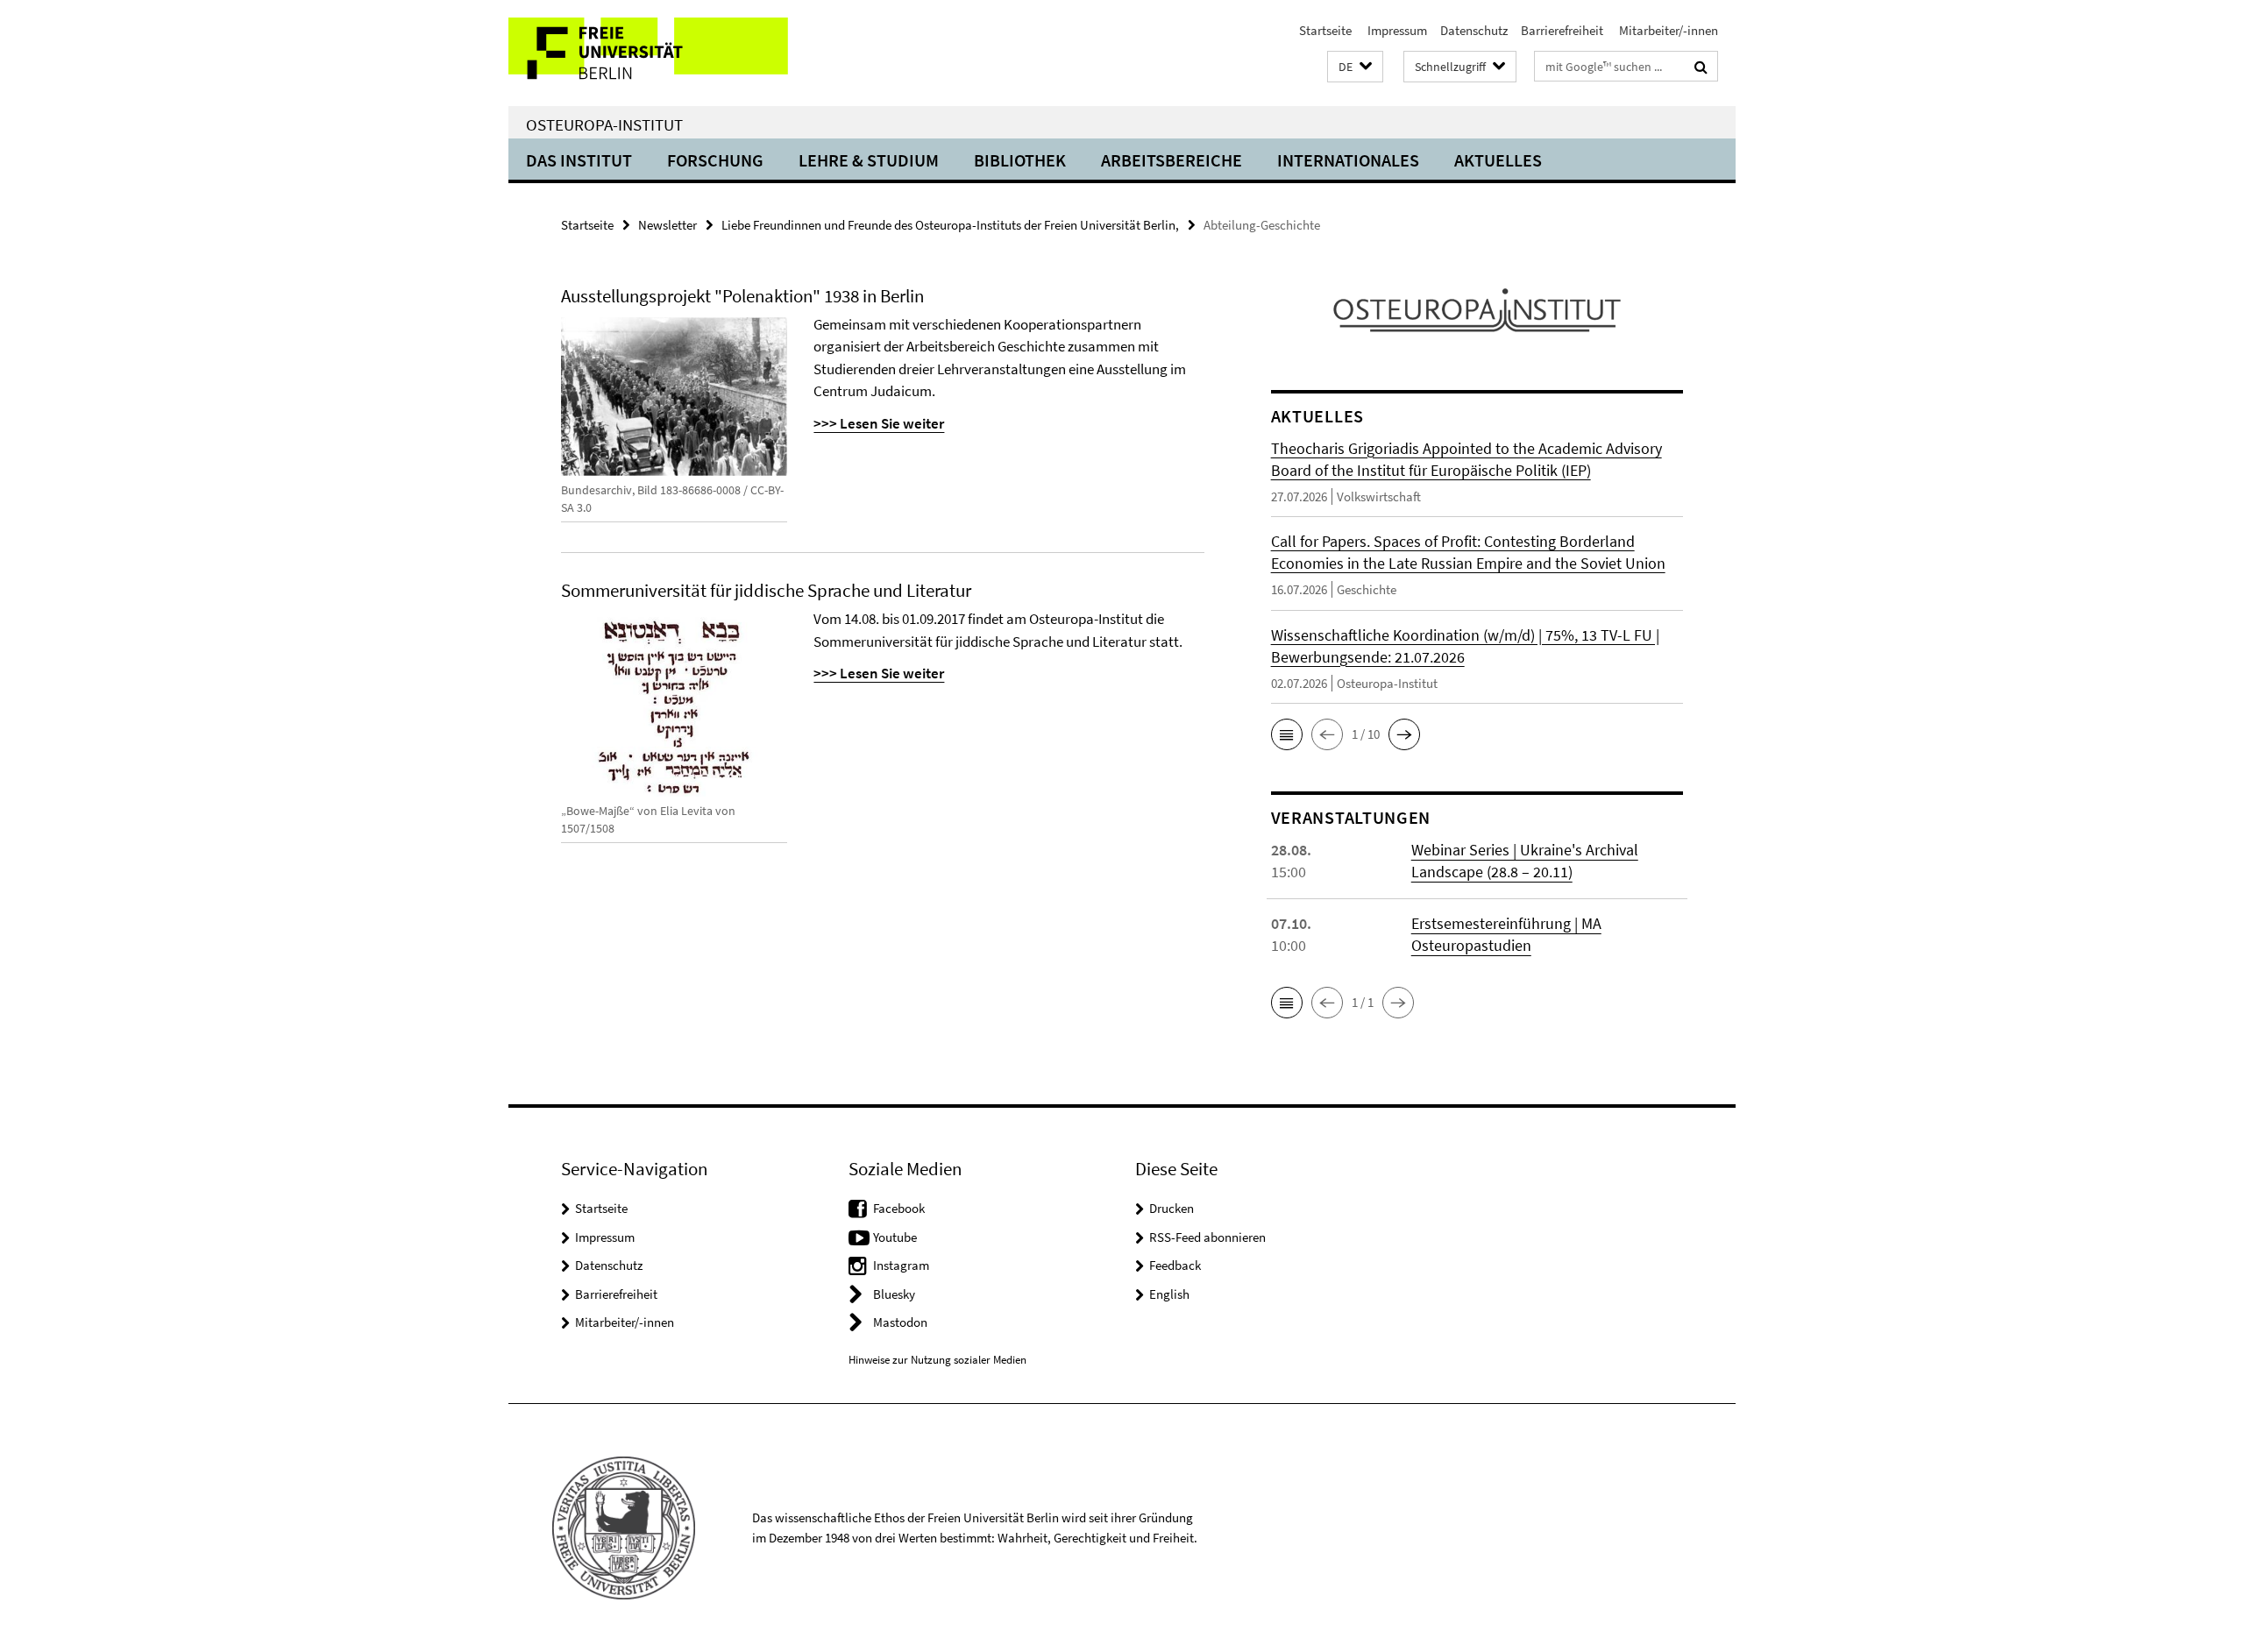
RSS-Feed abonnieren (1207, 1237)
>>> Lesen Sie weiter (879, 673)
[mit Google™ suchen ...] (1701, 67)
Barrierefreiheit (1562, 30)
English (1169, 1294)
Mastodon (900, 1322)
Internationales (1348, 160)
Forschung (715, 160)
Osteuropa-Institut (604, 124)
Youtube (895, 1237)
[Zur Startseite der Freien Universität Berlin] (655, 53)
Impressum (1396, 30)
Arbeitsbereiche (1172, 160)
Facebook (899, 1208)
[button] (1355, 67)
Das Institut (579, 160)
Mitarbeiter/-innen (1667, 30)
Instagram (901, 1265)
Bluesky (894, 1294)
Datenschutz (1474, 30)
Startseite (1325, 30)
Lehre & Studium (869, 160)
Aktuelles (1498, 160)
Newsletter (668, 225)
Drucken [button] (1172, 1208)
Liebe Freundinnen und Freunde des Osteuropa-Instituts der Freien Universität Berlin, (950, 225)
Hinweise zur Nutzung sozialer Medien (937, 1360)
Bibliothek (1020, 160)
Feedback (1175, 1265)
